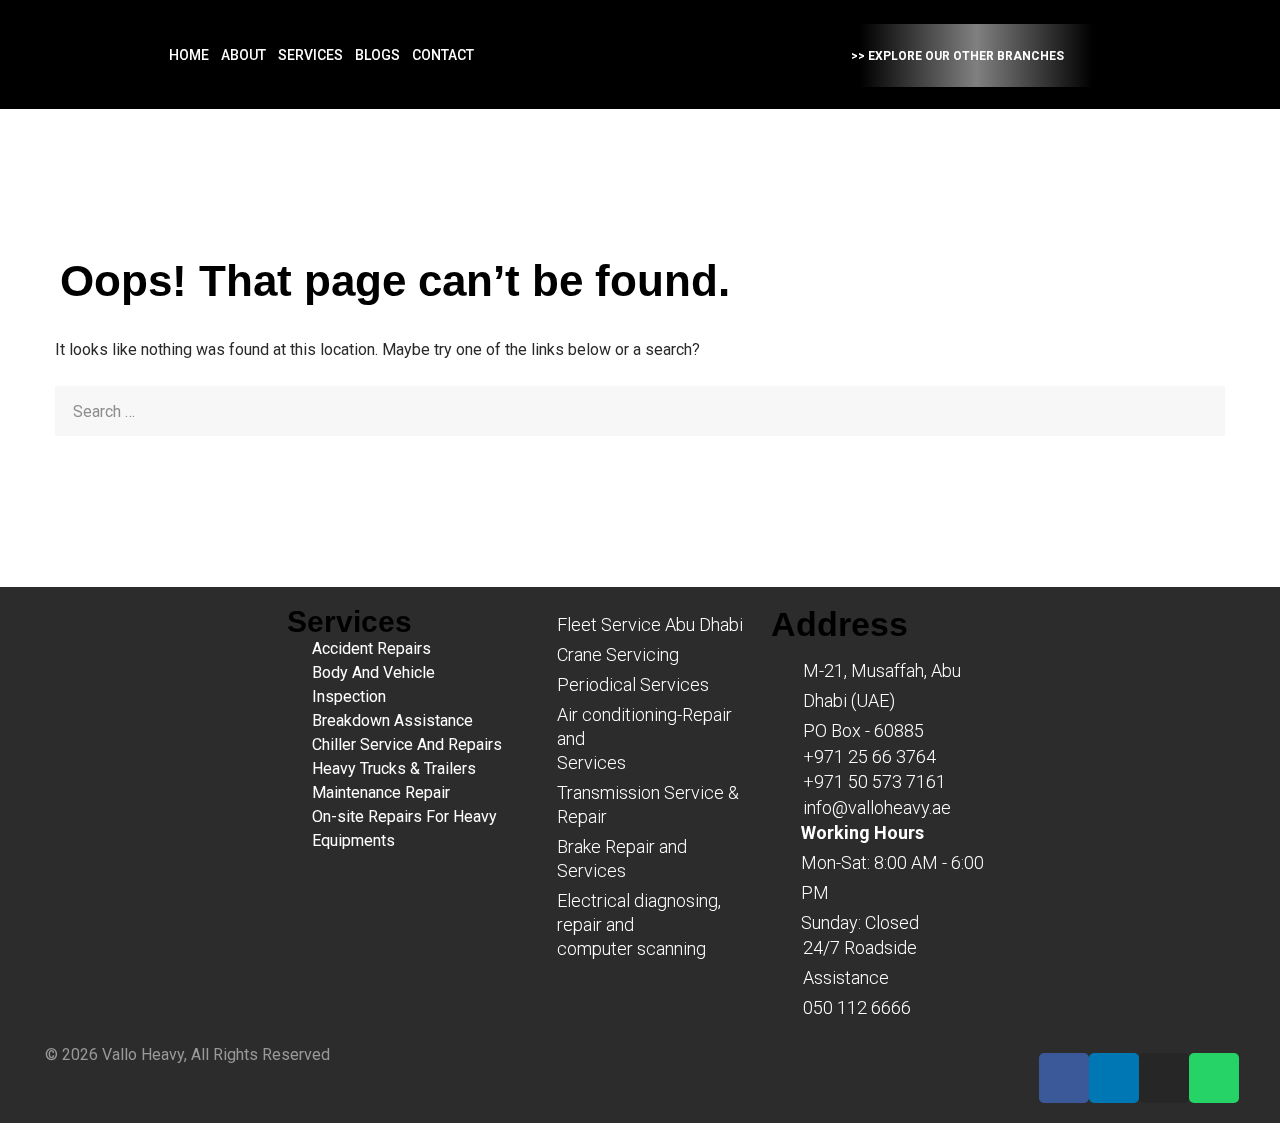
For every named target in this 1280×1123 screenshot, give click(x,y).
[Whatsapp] (1214, 1078)
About (243, 55)
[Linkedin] (1114, 1078)
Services (310, 55)
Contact (443, 55)
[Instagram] (1164, 1078)
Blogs (377, 55)
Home (189, 55)
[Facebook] (1064, 1078)
